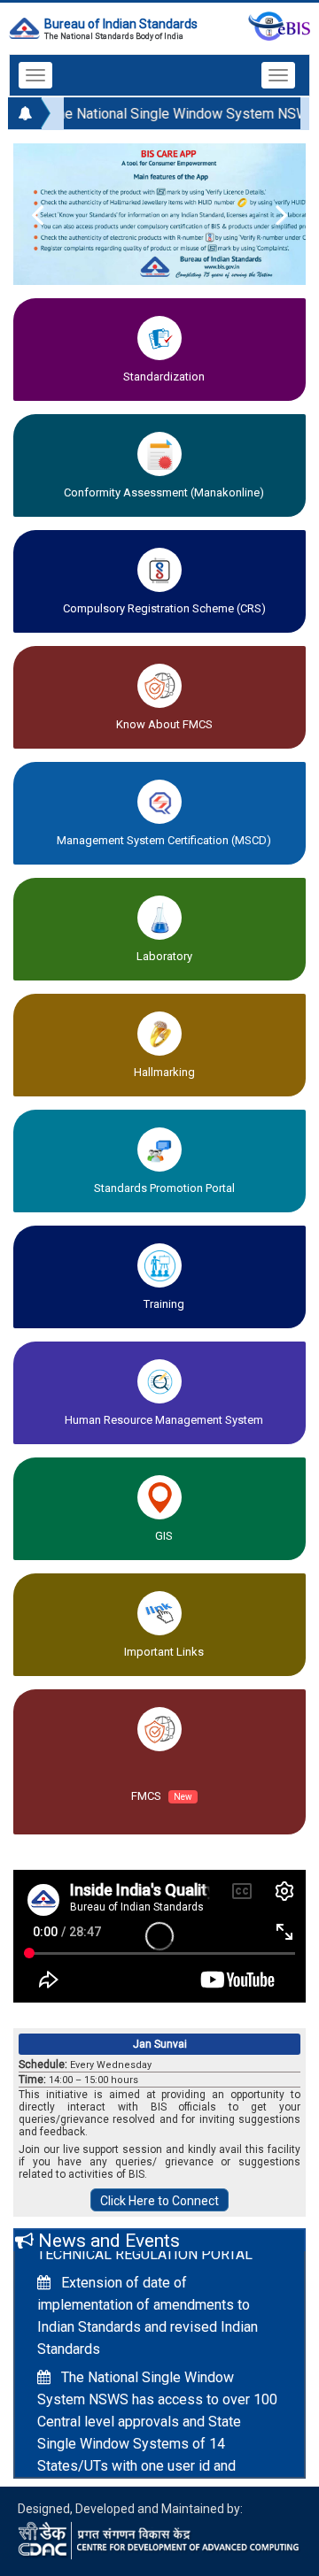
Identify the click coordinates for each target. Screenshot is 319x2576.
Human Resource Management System (164, 1420)
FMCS (162, 1796)
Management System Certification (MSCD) (164, 840)
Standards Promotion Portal (164, 1188)
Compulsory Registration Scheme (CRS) (164, 608)
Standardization (164, 377)
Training (164, 1304)
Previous (49, 214)
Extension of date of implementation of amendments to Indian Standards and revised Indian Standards (148, 2310)
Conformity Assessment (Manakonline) (164, 492)
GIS (164, 1536)
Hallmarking (164, 1072)
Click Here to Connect (159, 2201)
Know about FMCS (164, 724)
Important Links (164, 1652)
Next (270, 214)
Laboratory (164, 956)
